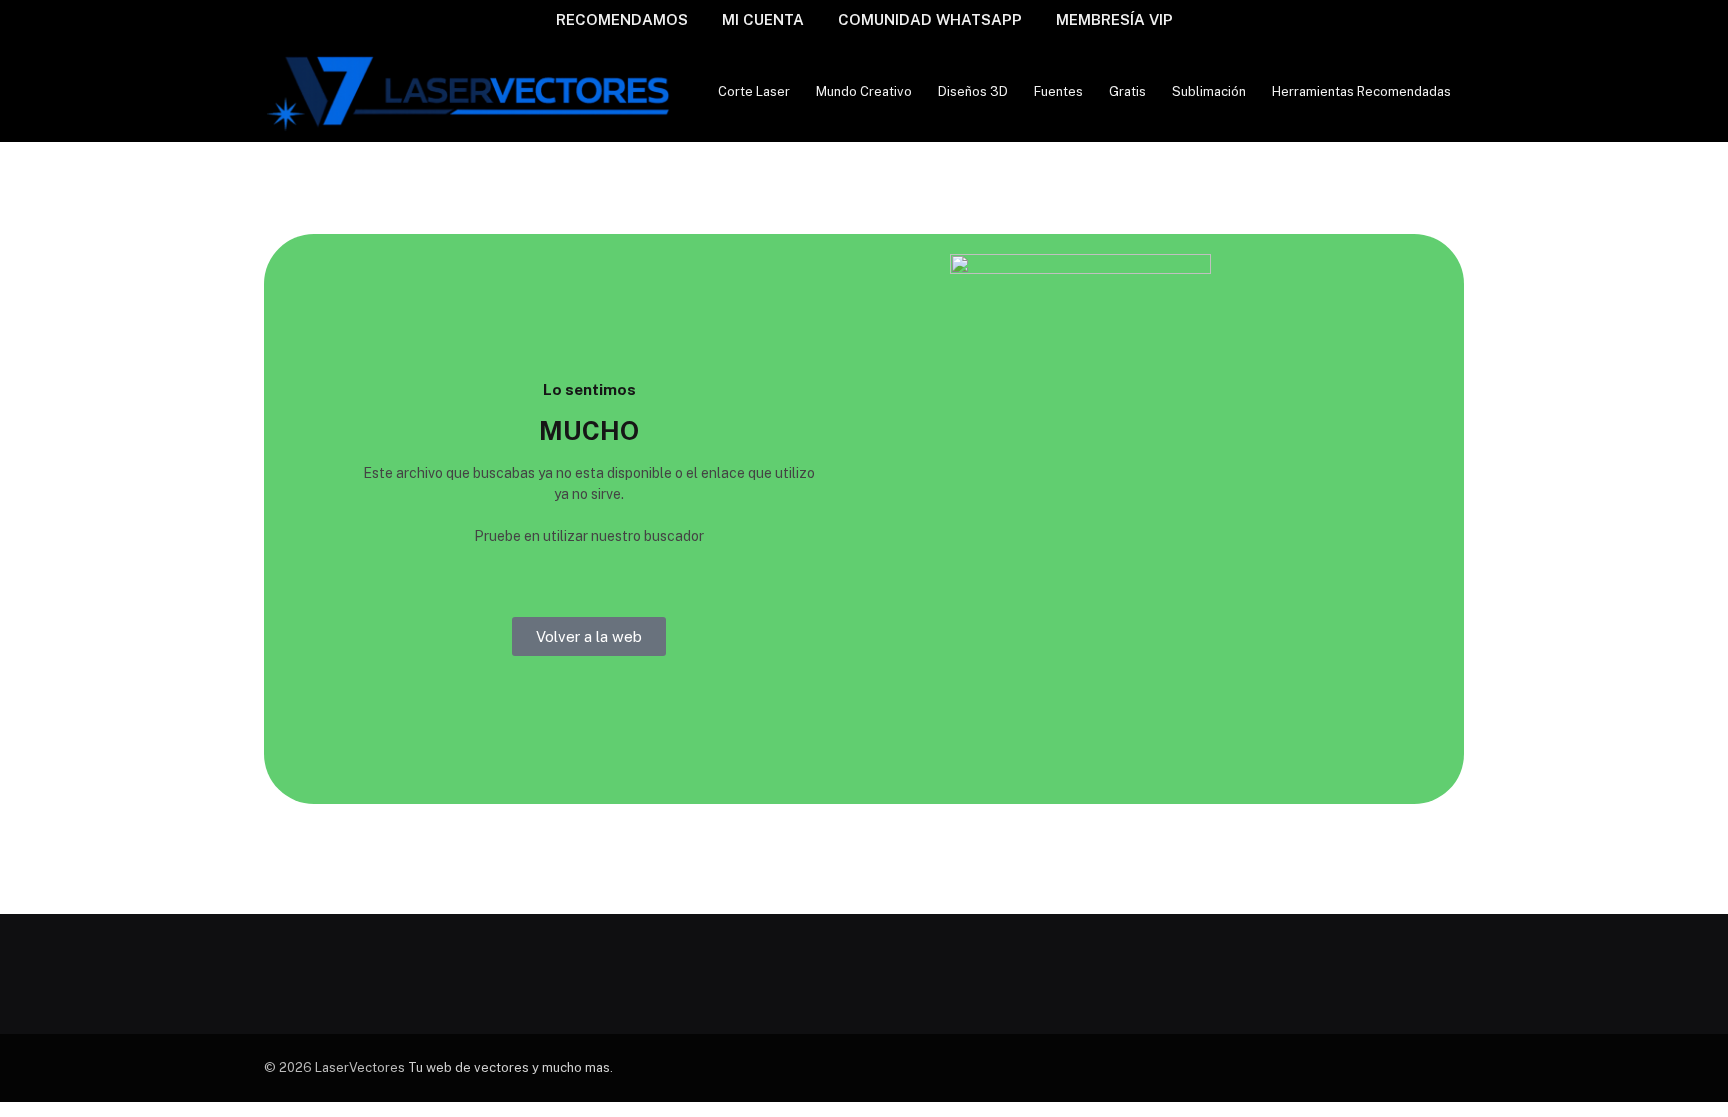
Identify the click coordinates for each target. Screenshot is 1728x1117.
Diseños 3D (973, 91)
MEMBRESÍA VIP (1114, 19)
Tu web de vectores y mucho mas (509, 1067)
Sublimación (1209, 91)
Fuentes (1058, 91)
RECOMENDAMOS (622, 19)
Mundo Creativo (864, 91)
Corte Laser (754, 91)
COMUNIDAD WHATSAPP (930, 19)
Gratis (1127, 91)
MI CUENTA (763, 19)
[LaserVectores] (470, 91)
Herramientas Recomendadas (1361, 91)
